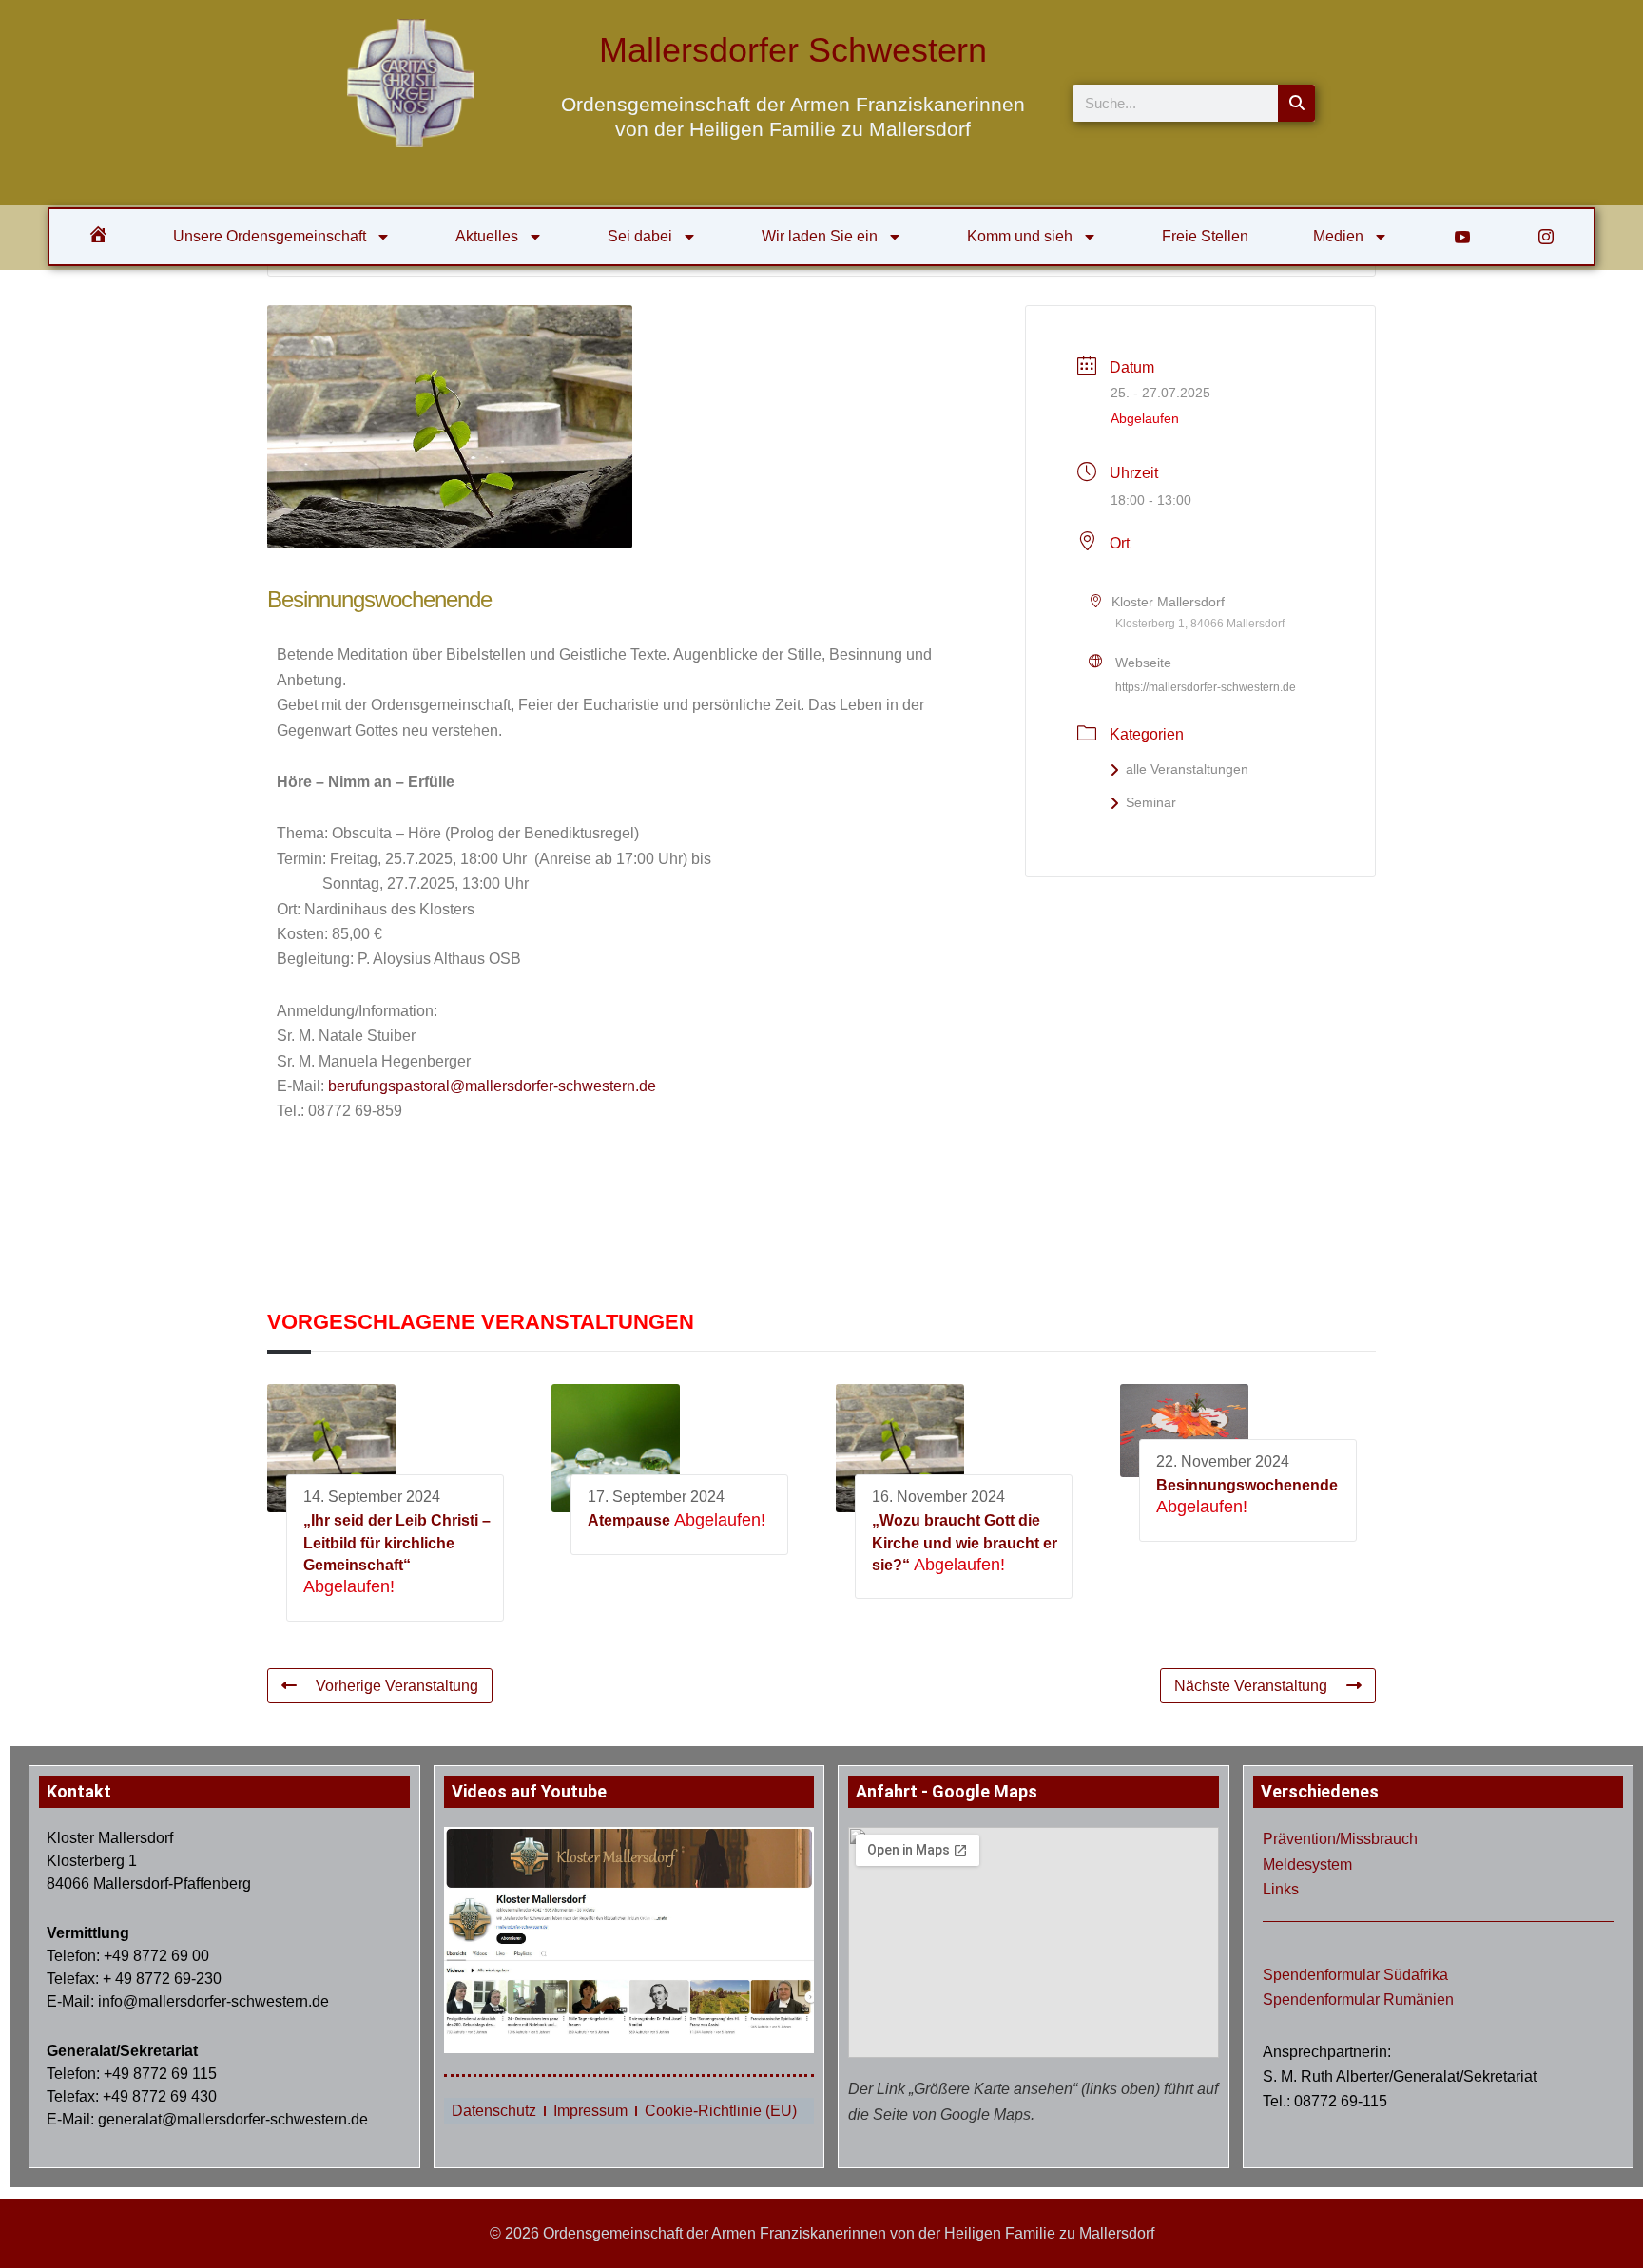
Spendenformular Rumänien (1358, 1999)
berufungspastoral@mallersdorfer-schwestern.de (492, 1086)
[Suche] (1296, 103)
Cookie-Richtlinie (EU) (721, 2111)
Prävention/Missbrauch (1340, 1839)
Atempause (629, 1520)
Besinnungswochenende (1247, 1485)
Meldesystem (1307, 1864)
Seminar (1151, 802)
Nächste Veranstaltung (1251, 1686)
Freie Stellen (1205, 236)
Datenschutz (494, 2111)
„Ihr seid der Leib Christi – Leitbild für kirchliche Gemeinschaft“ (397, 1543)
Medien (1338, 236)
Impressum (590, 2111)
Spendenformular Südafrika (1355, 1975)
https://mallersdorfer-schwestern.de (1206, 687)
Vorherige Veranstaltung (397, 1686)
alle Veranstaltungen (1187, 769)
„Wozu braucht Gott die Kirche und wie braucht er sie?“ (965, 1543)
